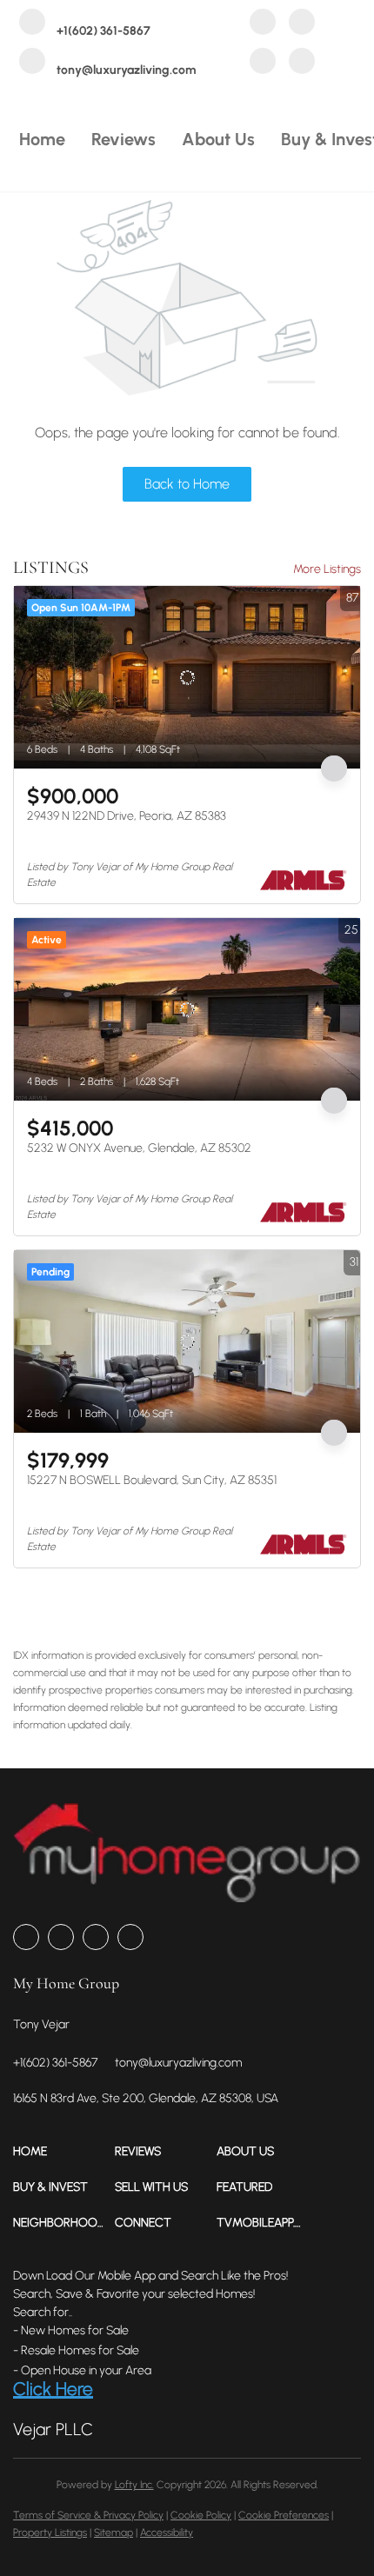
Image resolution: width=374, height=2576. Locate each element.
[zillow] (302, 24)
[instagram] (263, 63)
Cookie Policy (201, 2515)
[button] (64, 2151)
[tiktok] (302, 63)
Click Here (53, 2389)
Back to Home (187, 484)
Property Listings (50, 2533)
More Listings (327, 569)
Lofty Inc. (134, 2485)
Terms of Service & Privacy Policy (88, 2515)
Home (42, 139)
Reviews (124, 139)
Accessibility (167, 2533)
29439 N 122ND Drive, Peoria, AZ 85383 (127, 816)
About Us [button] (218, 139)
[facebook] (263, 24)
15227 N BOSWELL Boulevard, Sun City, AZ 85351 (152, 1480)
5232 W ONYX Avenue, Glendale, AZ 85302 (139, 1148)
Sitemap (114, 2533)
